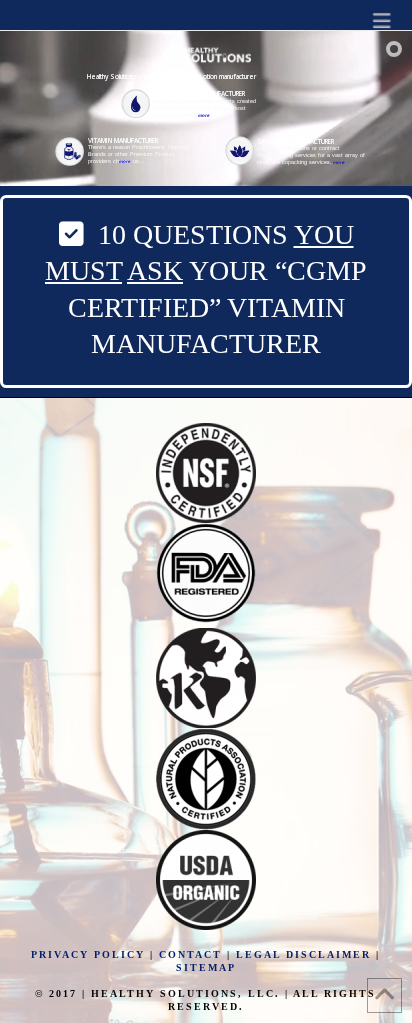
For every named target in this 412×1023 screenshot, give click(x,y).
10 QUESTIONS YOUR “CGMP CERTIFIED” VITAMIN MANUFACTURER (206, 289)
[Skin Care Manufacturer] (295, 141)
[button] (382, 20)
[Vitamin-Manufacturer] (123, 140)
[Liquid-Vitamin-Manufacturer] (199, 93)
